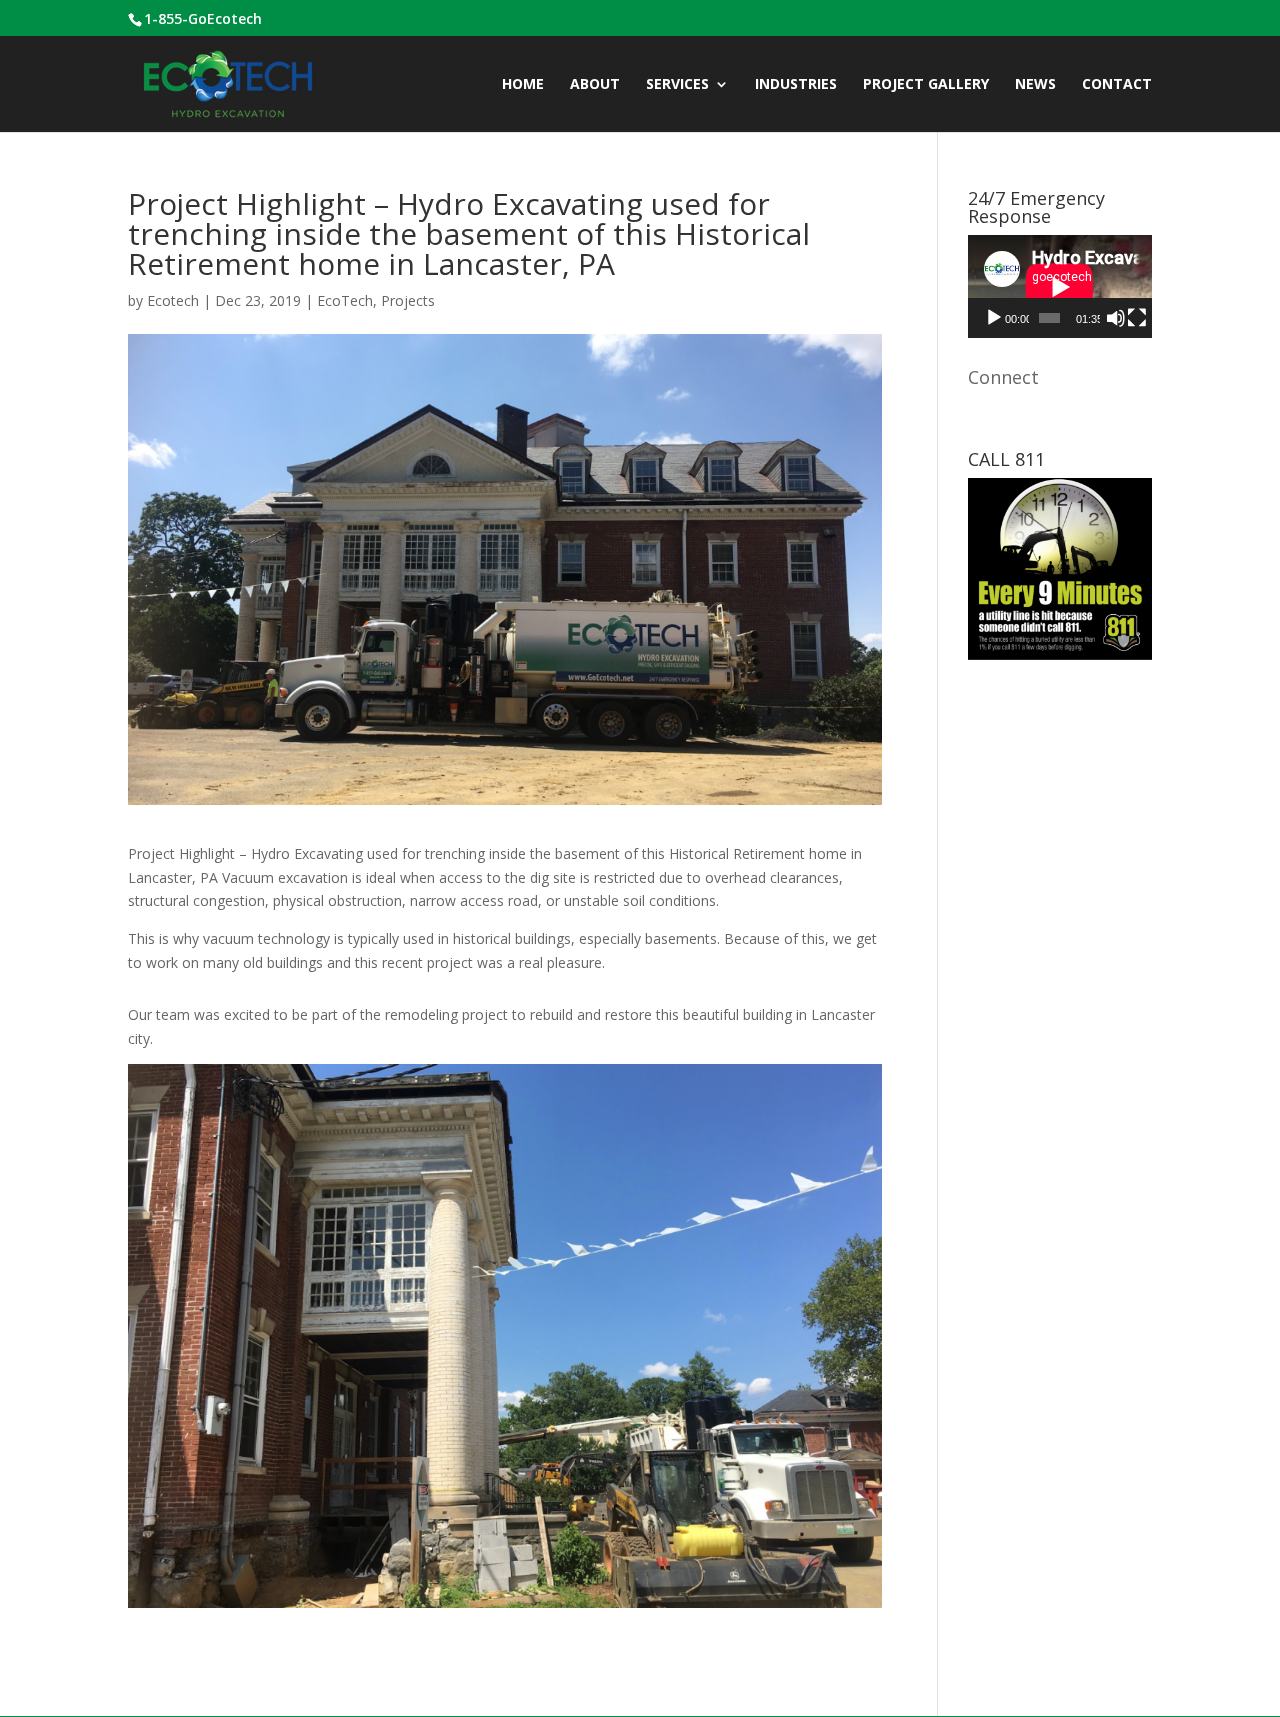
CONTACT (1117, 85)
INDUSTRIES (796, 85)
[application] (1060, 286)
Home (523, 85)
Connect (1003, 377)
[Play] (994, 318)
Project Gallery (926, 85)
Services (677, 85)
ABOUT (595, 85)
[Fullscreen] (1137, 318)
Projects (408, 300)
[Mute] (1116, 318)
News (1035, 85)
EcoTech (345, 300)
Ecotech (173, 300)
